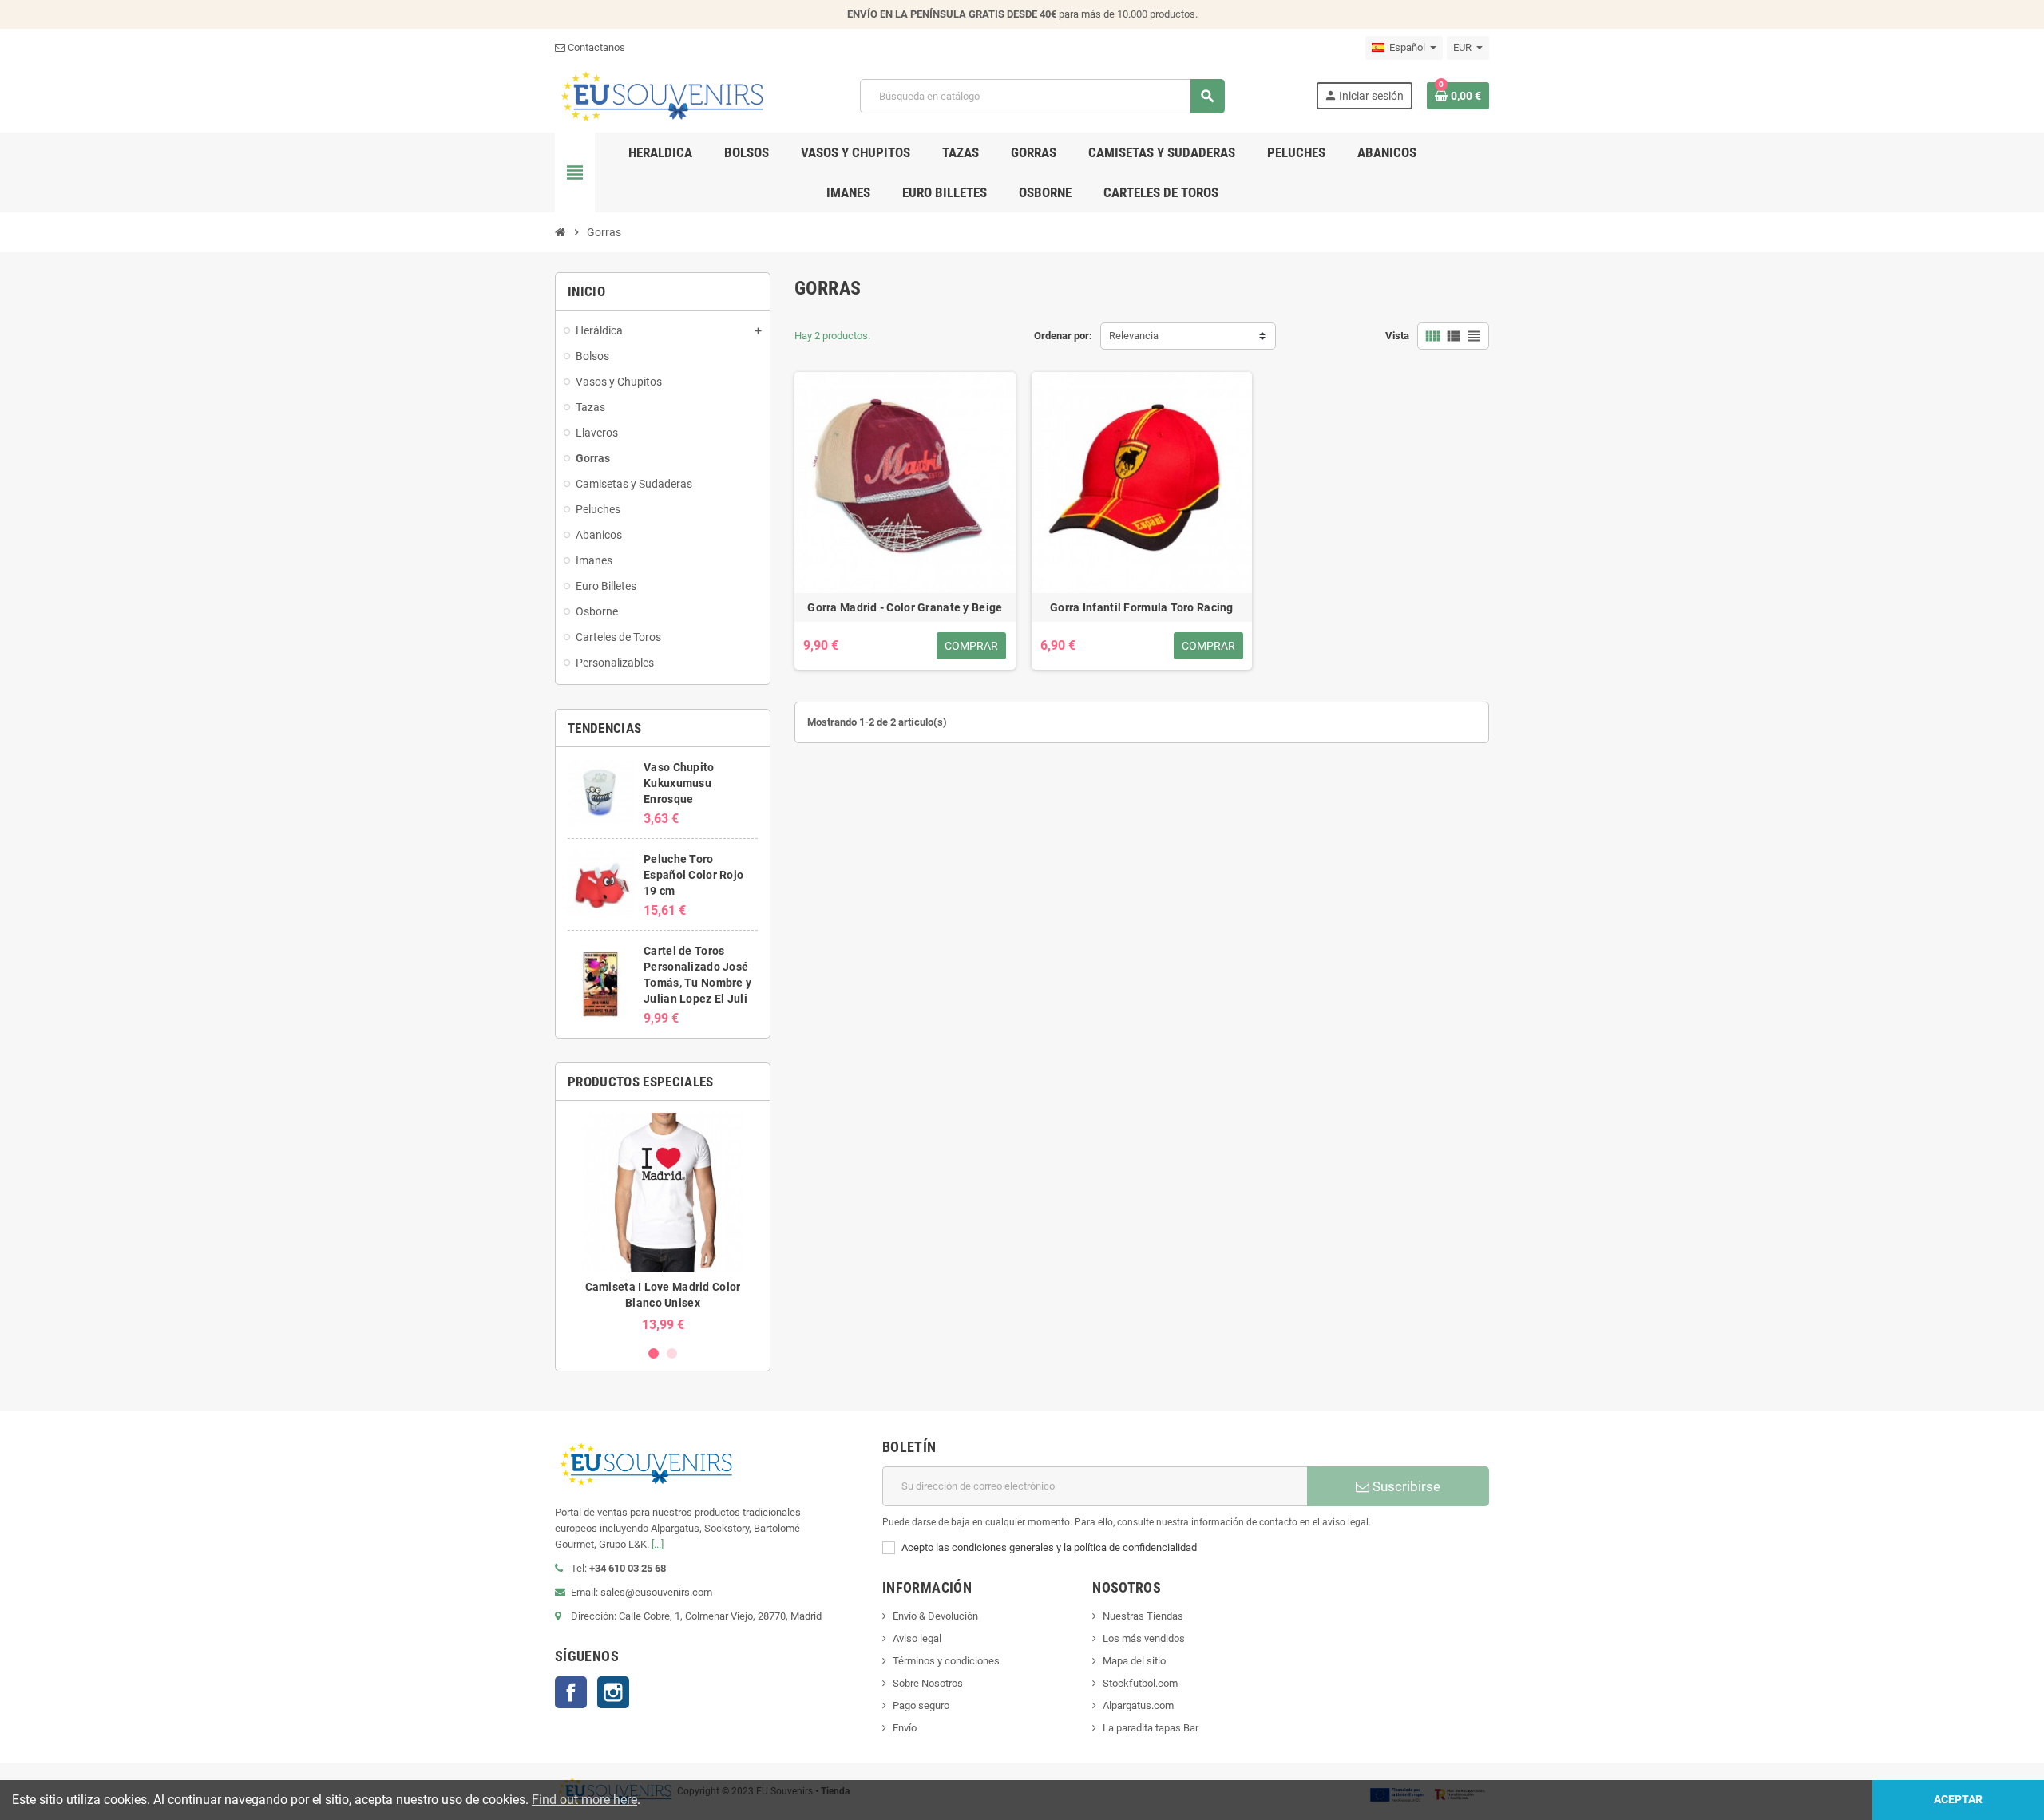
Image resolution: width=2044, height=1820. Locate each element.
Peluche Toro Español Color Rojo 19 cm (693, 875)
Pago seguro (921, 1705)
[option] (663, 1223)
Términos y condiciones (946, 1661)
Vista (1397, 336)
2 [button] (672, 1353)
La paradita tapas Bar (1151, 1728)
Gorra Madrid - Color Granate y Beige (905, 607)
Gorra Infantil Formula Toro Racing (1142, 607)
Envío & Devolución (935, 1616)
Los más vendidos (1144, 1638)
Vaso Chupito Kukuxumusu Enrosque (679, 783)
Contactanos (595, 47)
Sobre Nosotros (928, 1683)
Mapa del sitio (1134, 1661)
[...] (658, 1544)
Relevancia (1134, 336)
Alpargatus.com (1138, 1705)
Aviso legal (917, 1638)
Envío (905, 1728)
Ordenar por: (1063, 336)
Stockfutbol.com (1140, 1683)
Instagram (613, 1692)
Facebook (571, 1692)
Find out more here (584, 1800)
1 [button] (654, 1353)
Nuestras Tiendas (1143, 1616)
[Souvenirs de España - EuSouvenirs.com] (662, 95)
